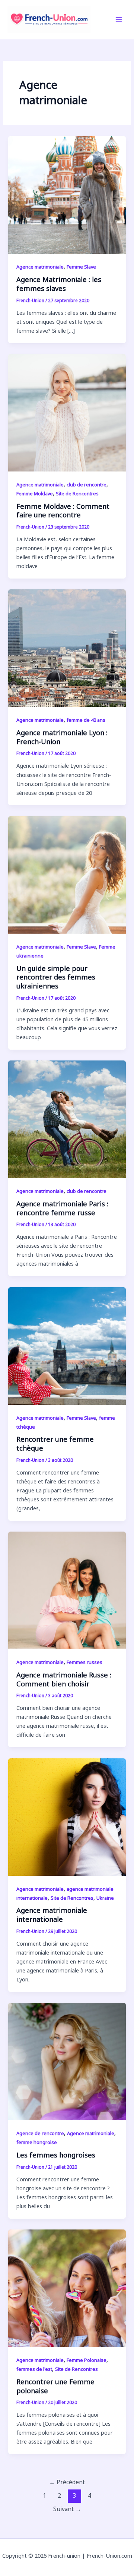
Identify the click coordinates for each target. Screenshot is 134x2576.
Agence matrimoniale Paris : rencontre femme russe (62, 1208)
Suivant (67, 2509)
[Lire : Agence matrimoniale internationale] (67, 1816)
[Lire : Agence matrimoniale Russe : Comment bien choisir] (67, 1590)
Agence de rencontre (40, 2133)
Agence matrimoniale (40, 267)
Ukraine (105, 1898)
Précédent (67, 2482)
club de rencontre (87, 485)
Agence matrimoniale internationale (52, 1915)
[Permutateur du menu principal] (119, 19)
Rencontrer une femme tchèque (55, 1444)
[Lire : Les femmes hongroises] (67, 2061)
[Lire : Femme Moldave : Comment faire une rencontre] (67, 412)
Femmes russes (84, 1662)
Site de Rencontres (77, 493)
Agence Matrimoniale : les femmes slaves (59, 284)
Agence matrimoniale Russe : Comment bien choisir (64, 1679)
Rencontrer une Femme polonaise (55, 2386)
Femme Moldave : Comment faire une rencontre (63, 511)
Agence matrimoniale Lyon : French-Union (62, 737)
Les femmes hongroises (56, 2155)
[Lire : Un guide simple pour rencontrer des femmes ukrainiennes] (67, 874)
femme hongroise (37, 2142)
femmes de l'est (34, 2369)
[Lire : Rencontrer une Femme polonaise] (67, 2287)
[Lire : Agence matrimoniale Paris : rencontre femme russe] (67, 1119)
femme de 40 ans (86, 720)
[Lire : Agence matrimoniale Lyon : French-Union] (67, 648)
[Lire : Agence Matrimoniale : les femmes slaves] (67, 194)
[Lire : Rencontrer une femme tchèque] (67, 1345)
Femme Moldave (35, 493)
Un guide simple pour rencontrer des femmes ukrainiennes (56, 977)
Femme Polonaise (87, 2360)
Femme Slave (81, 267)
